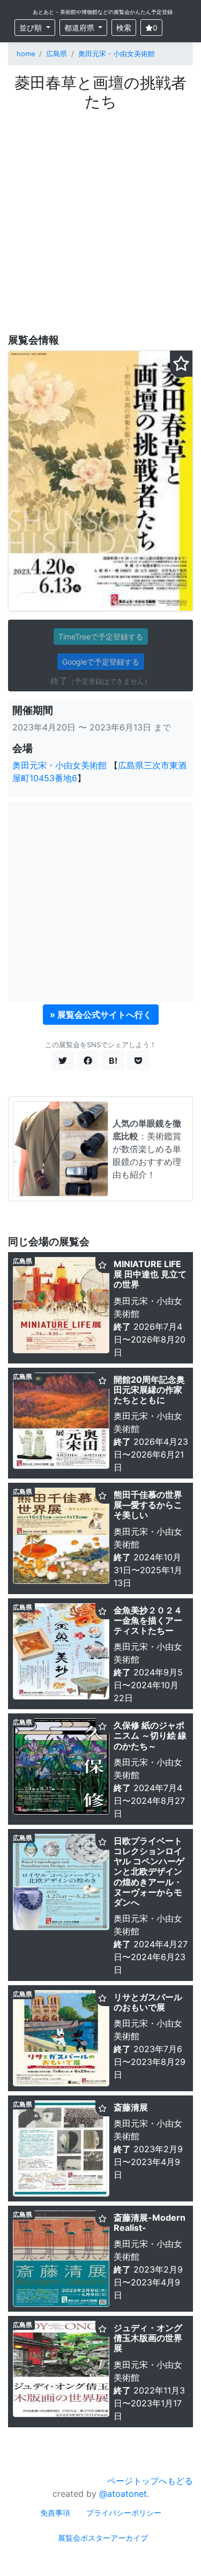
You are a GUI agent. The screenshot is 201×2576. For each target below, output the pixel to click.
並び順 (32, 28)
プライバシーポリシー (124, 2513)
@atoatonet (123, 2494)
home (26, 54)
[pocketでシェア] (138, 1061)
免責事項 (55, 2513)
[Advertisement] (100, 216)
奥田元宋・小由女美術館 (117, 54)
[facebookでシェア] (88, 1061)
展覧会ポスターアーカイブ (103, 2538)
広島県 (57, 54)
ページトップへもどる (150, 2481)
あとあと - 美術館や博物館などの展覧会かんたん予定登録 (103, 12)
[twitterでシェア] (63, 1061)
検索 (124, 28)
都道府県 (80, 28)
